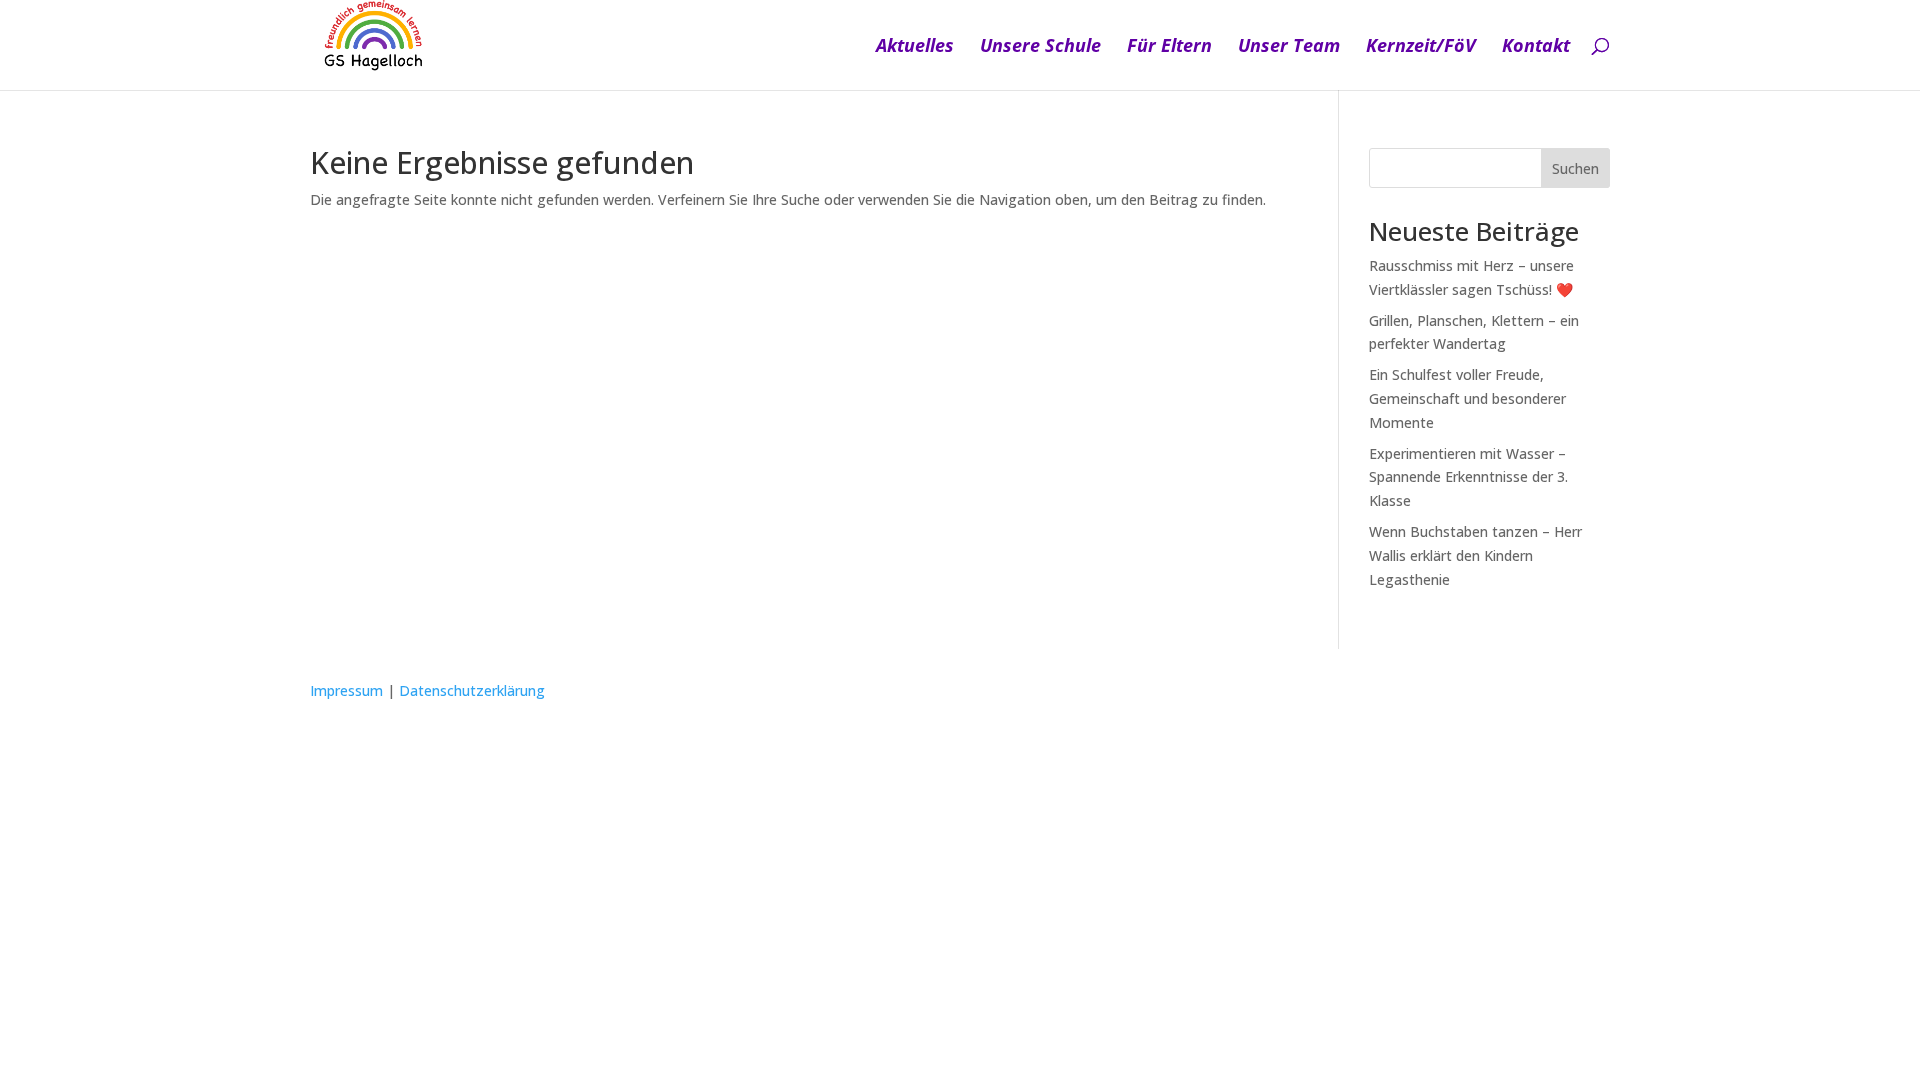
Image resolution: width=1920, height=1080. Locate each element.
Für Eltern (1169, 47)
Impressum (346, 690)
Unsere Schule (1040, 47)
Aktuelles (915, 47)
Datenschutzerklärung (472, 690)
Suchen (1575, 168)
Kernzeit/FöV (1421, 47)
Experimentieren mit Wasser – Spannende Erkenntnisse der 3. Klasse (1468, 477)
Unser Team (1289, 47)
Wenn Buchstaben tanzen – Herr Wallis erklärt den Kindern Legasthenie (1475, 555)
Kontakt (1536, 47)
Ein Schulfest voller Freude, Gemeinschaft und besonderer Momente (1467, 398)
